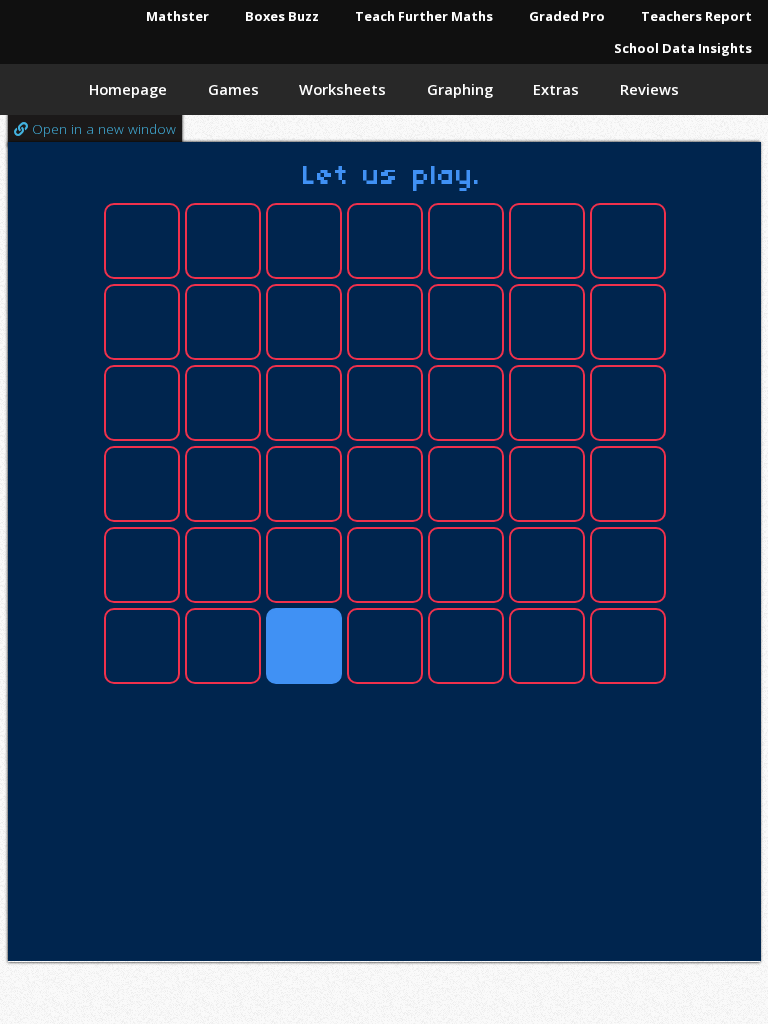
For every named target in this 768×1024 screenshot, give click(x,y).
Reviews (649, 89)
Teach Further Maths (424, 16)
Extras (556, 89)
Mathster (177, 16)
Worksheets (342, 89)
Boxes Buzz (282, 16)
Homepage (128, 89)
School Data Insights (683, 48)
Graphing (460, 89)
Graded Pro (567, 16)
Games (233, 89)
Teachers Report (696, 16)
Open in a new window (102, 128)
